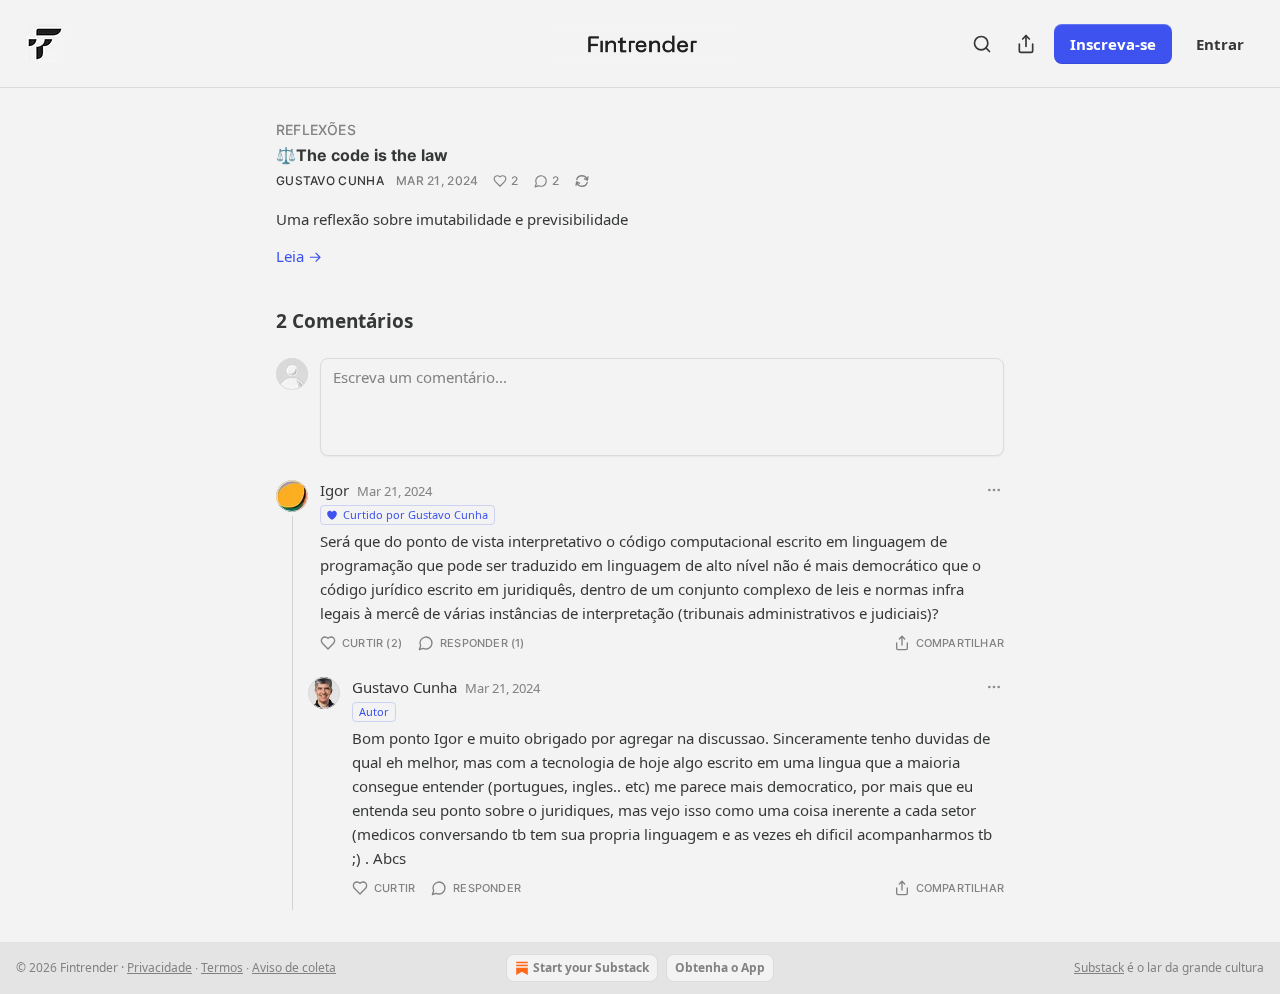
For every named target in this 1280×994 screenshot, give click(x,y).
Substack (1099, 967)
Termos (222, 967)
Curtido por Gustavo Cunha (415, 514)
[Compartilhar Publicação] (1026, 44)
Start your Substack (591, 967)
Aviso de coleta (294, 967)
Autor (374, 711)
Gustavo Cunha (330, 180)
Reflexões (316, 129)
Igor (334, 490)
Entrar (1220, 44)
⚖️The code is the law (362, 155)
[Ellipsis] (994, 490)
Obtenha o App (720, 967)
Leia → (299, 256)
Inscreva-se (1113, 44)
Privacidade (159, 967)
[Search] (982, 44)
